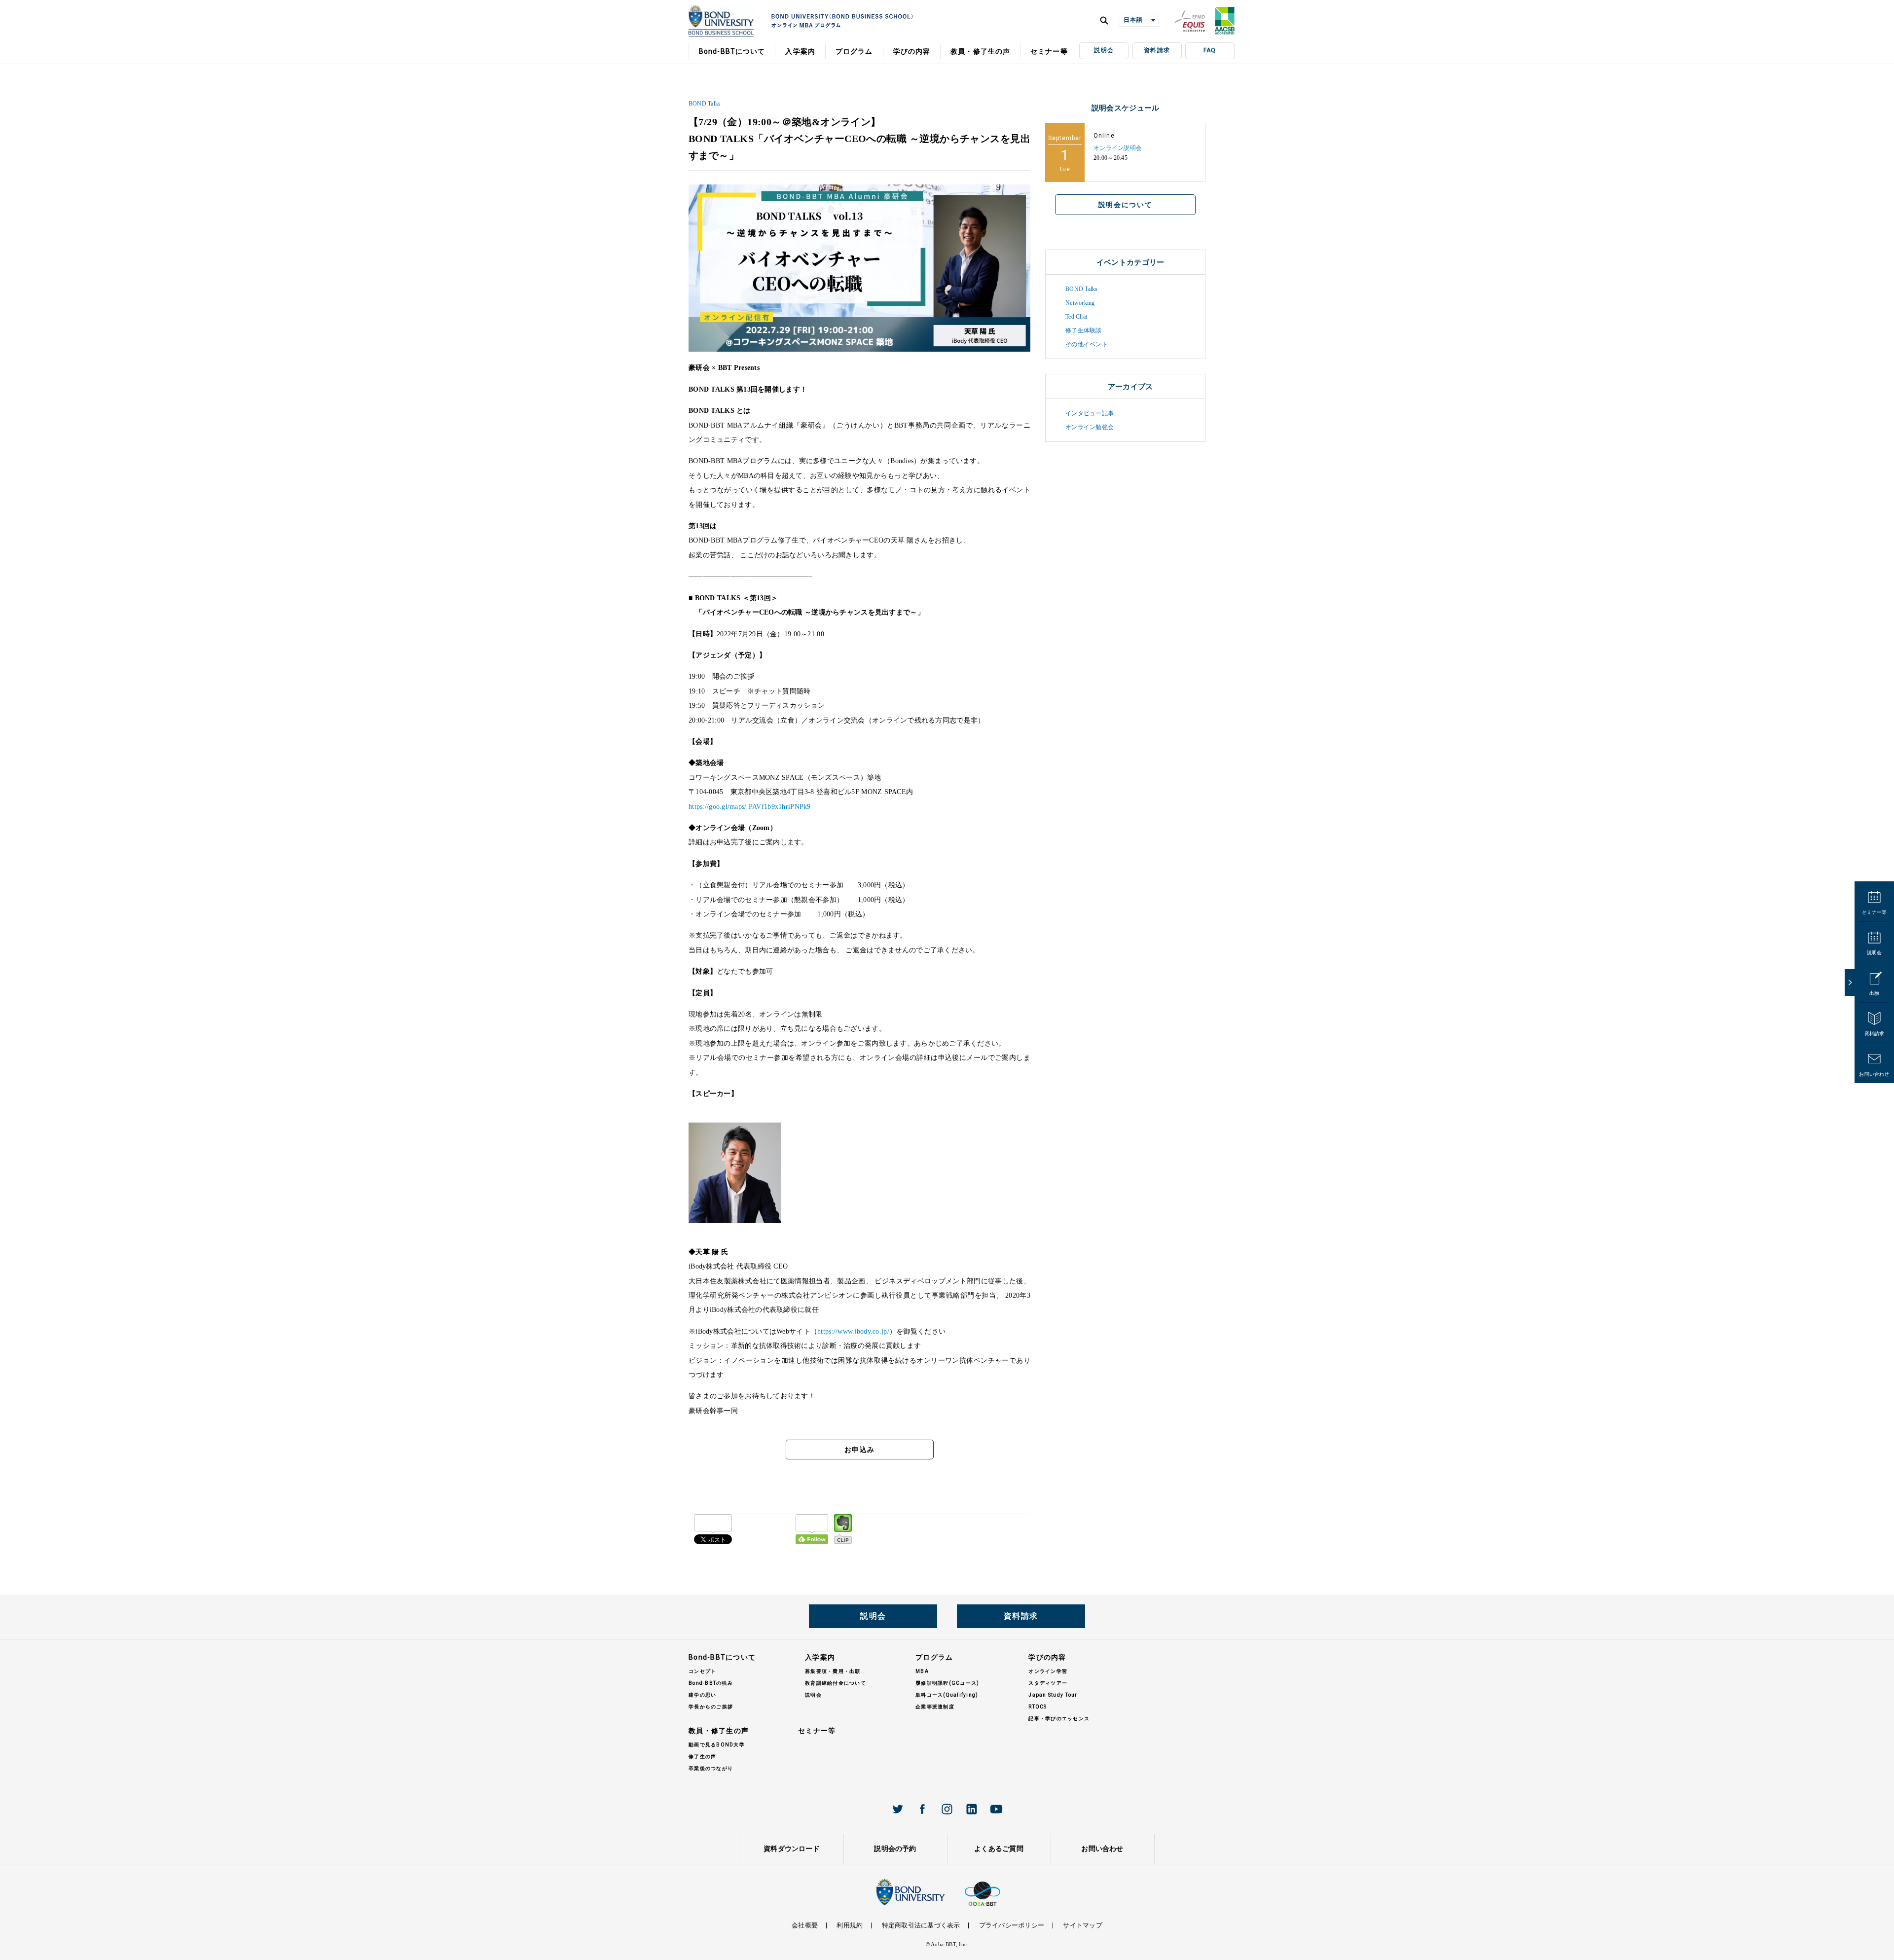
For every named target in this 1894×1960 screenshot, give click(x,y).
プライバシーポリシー (1012, 1925)
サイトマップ (1082, 1925)
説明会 (1104, 50)
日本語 (1133, 20)
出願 (1874, 993)
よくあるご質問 (999, 1849)
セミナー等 (1874, 912)
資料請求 (1157, 50)
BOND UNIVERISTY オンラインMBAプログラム (721, 21)
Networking (1080, 303)
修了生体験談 (1083, 330)
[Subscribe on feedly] (812, 1529)
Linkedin (972, 1809)
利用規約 (850, 1925)
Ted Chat (1076, 317)
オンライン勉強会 (1090, 427)
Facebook (922, 1809)
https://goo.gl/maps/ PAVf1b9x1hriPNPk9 (750, 807)
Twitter (898, 1809)
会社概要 (805, 1925)
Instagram (947, 1809)
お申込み (859, 1450)
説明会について (1126, 205)
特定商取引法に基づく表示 (921, 1925)
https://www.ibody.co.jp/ (853, 1331)
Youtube (996, 1809)
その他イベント (1087, 344)
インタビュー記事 (1090, 413)
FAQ (1210, 50)
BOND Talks (705, 104)
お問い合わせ (1874, 1074)
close (1850, 982)
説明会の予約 (895, 1849)
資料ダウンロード (792, 1849)
